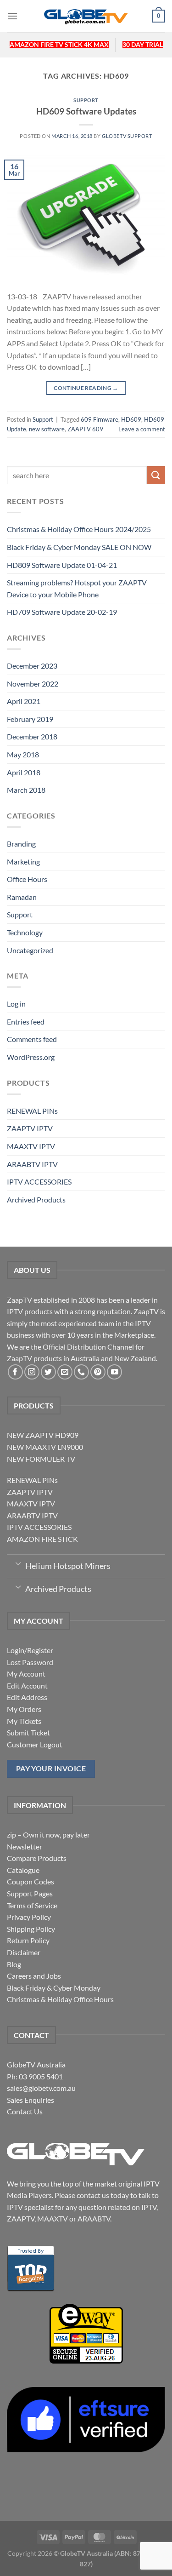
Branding (21, 844)
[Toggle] (18, 1563)
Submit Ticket (28, 1732)
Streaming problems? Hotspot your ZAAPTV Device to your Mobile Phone (77, 588)
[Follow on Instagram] (32, 1372)
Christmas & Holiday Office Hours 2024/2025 (79, 529)
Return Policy (28, 1940)
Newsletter (25, 1846)
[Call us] (81, 1372)
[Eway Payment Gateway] (86, 2333)
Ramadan (22, 897)
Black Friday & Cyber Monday (54, 1988)
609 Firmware (100, 419)
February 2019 (30, 719)
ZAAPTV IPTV (30, 1128)
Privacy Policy (29, 1917)
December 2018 (32, 736)
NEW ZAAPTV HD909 (43, 1435)
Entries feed (26, 1022)
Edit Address (27, 1697)
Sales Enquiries (31, 2100)
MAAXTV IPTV (31, 1146)
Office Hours (27, 879)
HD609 (131, 419)
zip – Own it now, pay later (48, 1835)
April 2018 (24, 772)
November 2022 (33, 684)
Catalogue (23, 1870)
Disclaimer (24, 1952)
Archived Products (36, 1199)
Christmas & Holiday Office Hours (60, 1999)
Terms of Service (32, 1905)
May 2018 (23, 754)
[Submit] (156, 475)
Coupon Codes (31, 1881)
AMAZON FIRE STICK (42, 1539)
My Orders (24, 1709)
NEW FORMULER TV (41, 1459)
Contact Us (25, 2111)
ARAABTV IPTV (32, 1164)
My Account (26, 1674)
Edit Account (27, 1686)
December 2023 (32, 666)
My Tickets (24, 1721)
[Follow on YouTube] (114, 1372)
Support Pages (30, 1893)
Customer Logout (35, 1744)
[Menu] (12, 16)
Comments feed (32, 1039)
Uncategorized (30, 950)
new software (47, 429)
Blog (14, 1964)
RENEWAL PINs (32, 1111)
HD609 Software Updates (86, 111)
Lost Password (30, 1662)
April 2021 (24, 701)
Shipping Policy (31, 1929)
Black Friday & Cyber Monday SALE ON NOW (79, 547)
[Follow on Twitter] (48, 1372)
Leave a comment (142, 429)
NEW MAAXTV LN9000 (45, 1447)
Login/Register (30, 1650)
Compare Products (37, 1858)
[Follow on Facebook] (15, 1372)
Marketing (23, 862)
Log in (16, 1004)
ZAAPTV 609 (85, 429)
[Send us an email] (65, 1372)
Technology (25, 932)
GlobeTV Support (127, 136)
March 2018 (26, 790)
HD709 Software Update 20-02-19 (62, 612)
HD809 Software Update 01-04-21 (62, 565)
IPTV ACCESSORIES (39, 1182)
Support (86, 100)
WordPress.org (31, 1057)
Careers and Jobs (34, 1976)
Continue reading (86, 388)
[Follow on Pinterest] (98, 1372)
